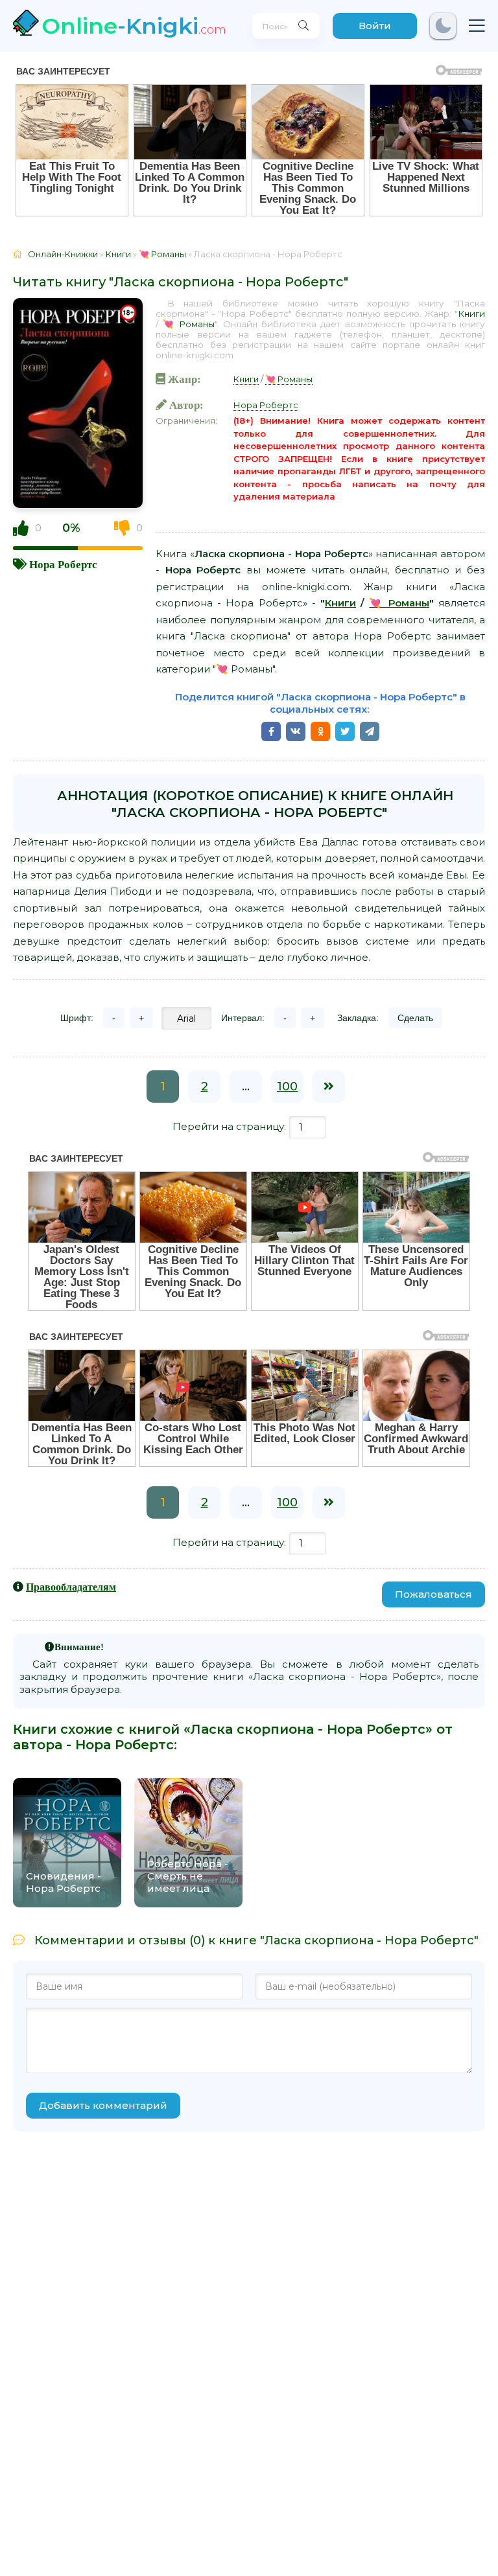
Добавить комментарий (103, 2105)
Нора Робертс (63, 564)
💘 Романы (189, 324)
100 (287, 1087)
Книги (471, 314)
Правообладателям (71, 1587)
